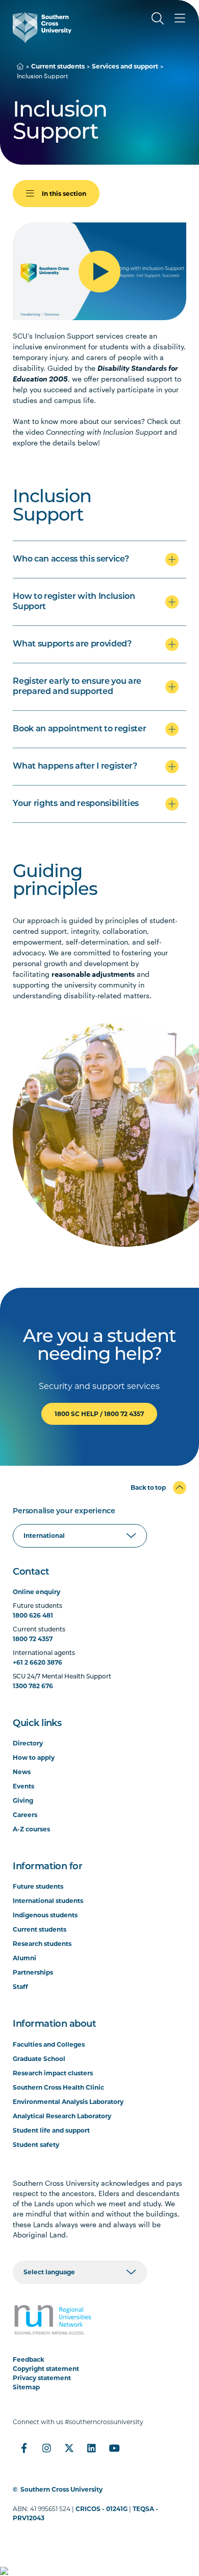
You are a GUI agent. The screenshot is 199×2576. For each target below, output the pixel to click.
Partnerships (33, 1972)
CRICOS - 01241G (102, 2509)
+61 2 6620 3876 (38, 1662)
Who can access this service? (71, 559)
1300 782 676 (33, 1686)
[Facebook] (24, 2448)
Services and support (125, 66)
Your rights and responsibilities (76, 804)
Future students (38, 1886)
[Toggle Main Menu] (180, 18)
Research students (42, 1944)
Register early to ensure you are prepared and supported (77, 687)
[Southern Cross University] (42, 28)
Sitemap (26, 2387)
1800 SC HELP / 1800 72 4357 (99, 1414)
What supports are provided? (72, 644)
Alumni (24, 1958)
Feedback (29, 2359)
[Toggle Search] (158, 18)
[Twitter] (69, 2448)
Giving (23, 1800)
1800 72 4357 (33, 1639)
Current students (58, 66)
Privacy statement (42, 2378)
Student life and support (51, 2130)
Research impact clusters (53, 2073)
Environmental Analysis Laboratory (68, 2102)
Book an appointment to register (79, 729)
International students (48, 1901)
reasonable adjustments (93, 974)
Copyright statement (46, 2369)
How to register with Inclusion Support (74, 602)
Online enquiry (36, 1592)
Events (23, 1786)
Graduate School (39, 2059)
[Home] (20, 66)
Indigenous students (45, 1915)
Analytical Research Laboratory (62, 2116)
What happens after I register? (75, 767)
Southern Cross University (61, 2489)
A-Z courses (31, 1829)
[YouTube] (114, 2448)
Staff (20, 1987)
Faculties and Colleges (49, 2044)
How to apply (34, 1757)
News (22, 1772)
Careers (25, 1815)
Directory (28, 1743)
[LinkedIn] (91, 2448)
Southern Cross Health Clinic (58, 2087)
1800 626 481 (33, 1615)
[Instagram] (46, 2448)
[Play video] (99, 272)
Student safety (36, 2145)
